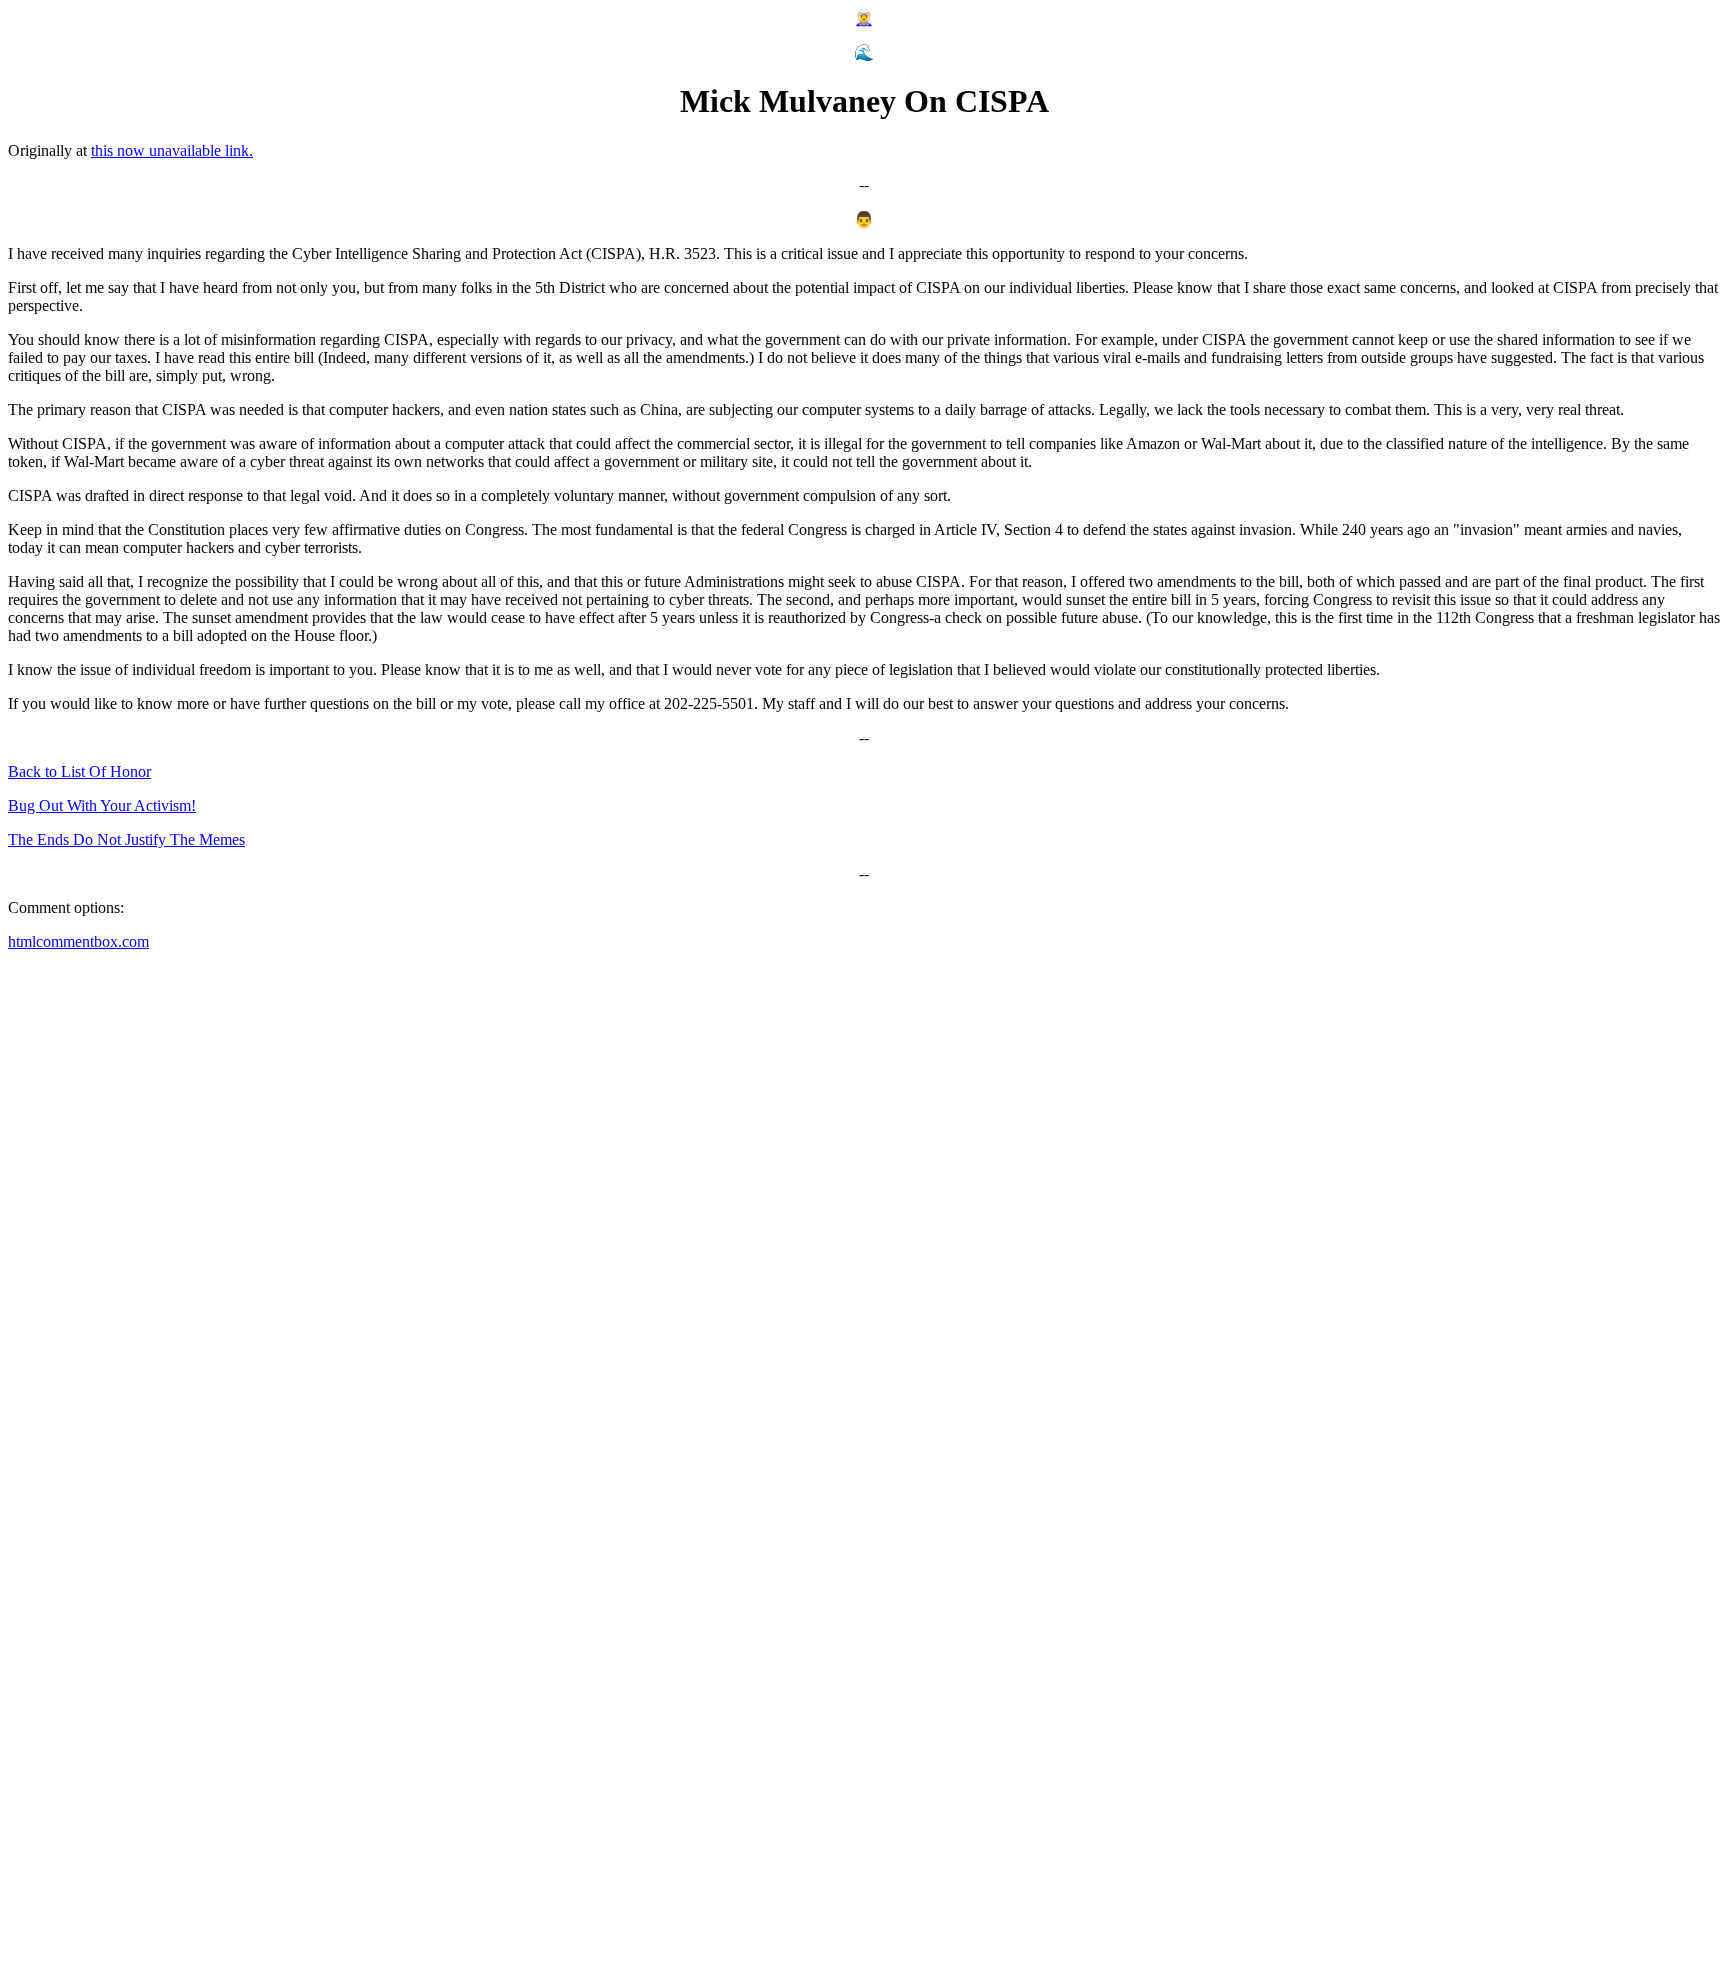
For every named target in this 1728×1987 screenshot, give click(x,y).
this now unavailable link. (172, 150)
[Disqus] (864, 1217)
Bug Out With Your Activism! (102, 805)
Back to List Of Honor (79, 771)
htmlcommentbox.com (78, 941)
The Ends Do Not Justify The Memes (126, 839)
